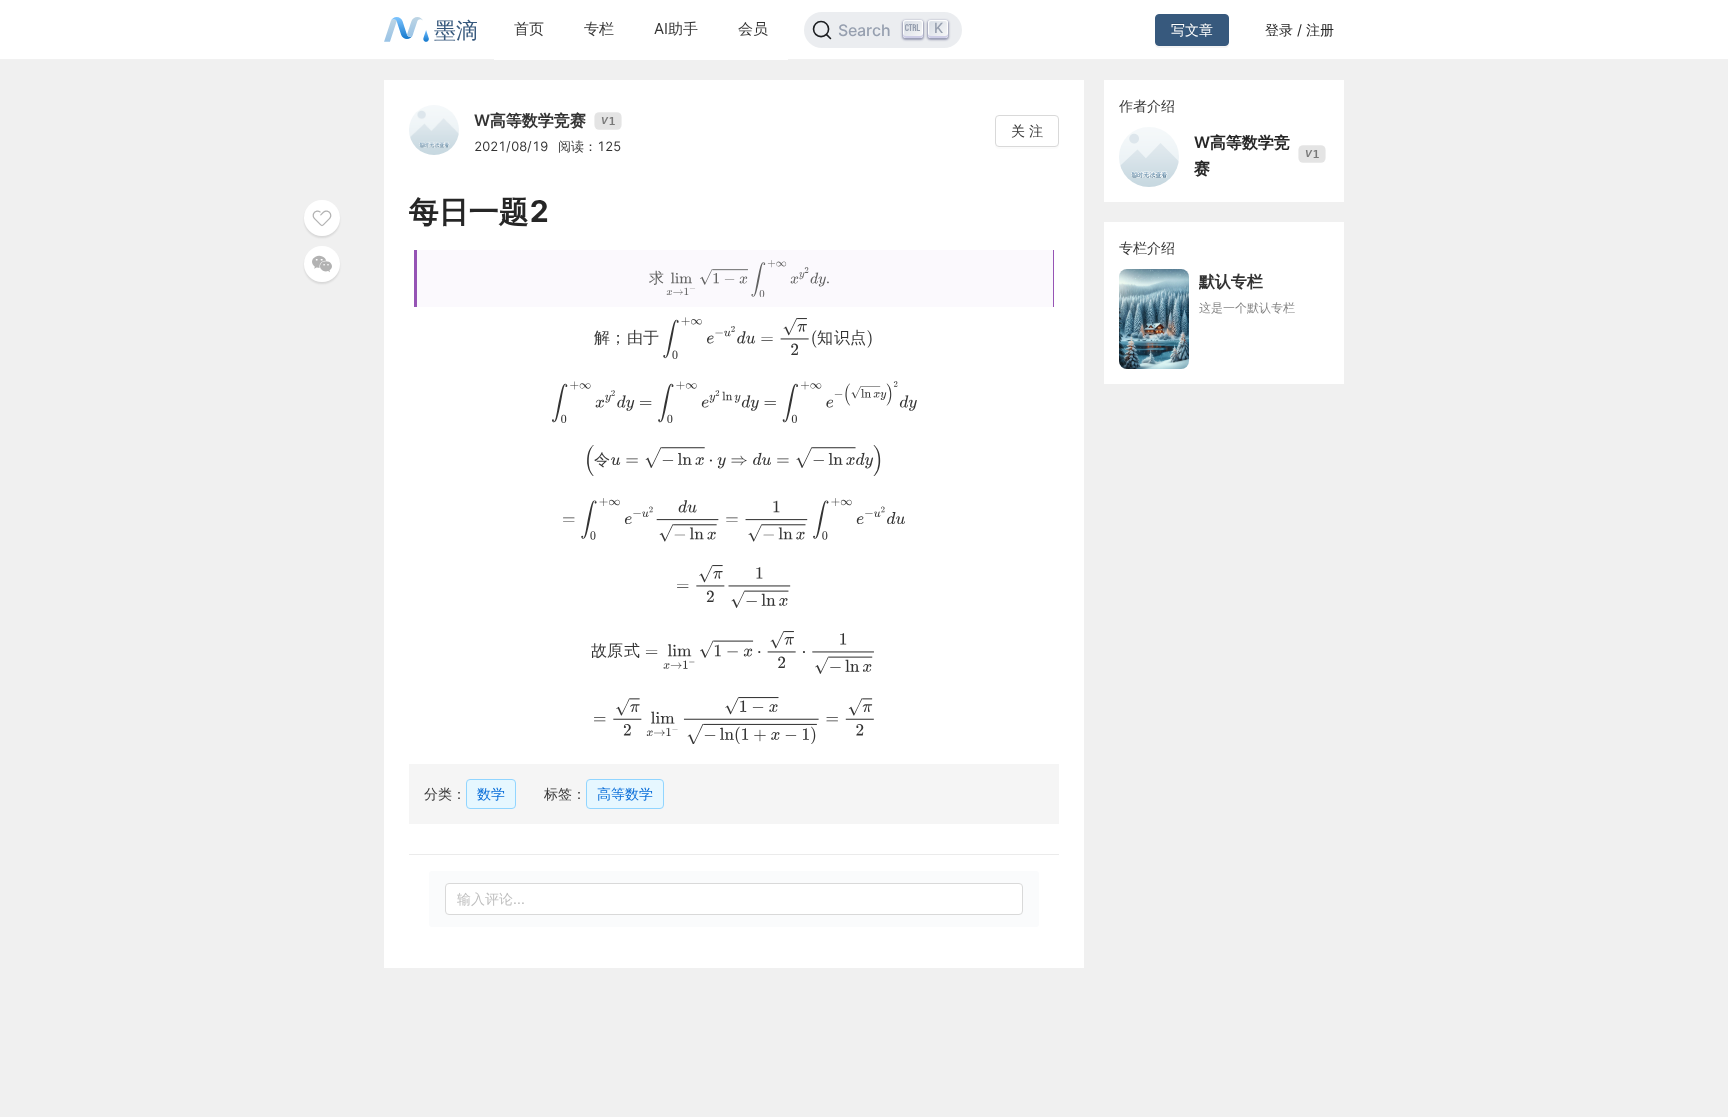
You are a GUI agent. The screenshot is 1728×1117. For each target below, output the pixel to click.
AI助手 (676, 28)
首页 (529, 28)
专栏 (599, 28)
